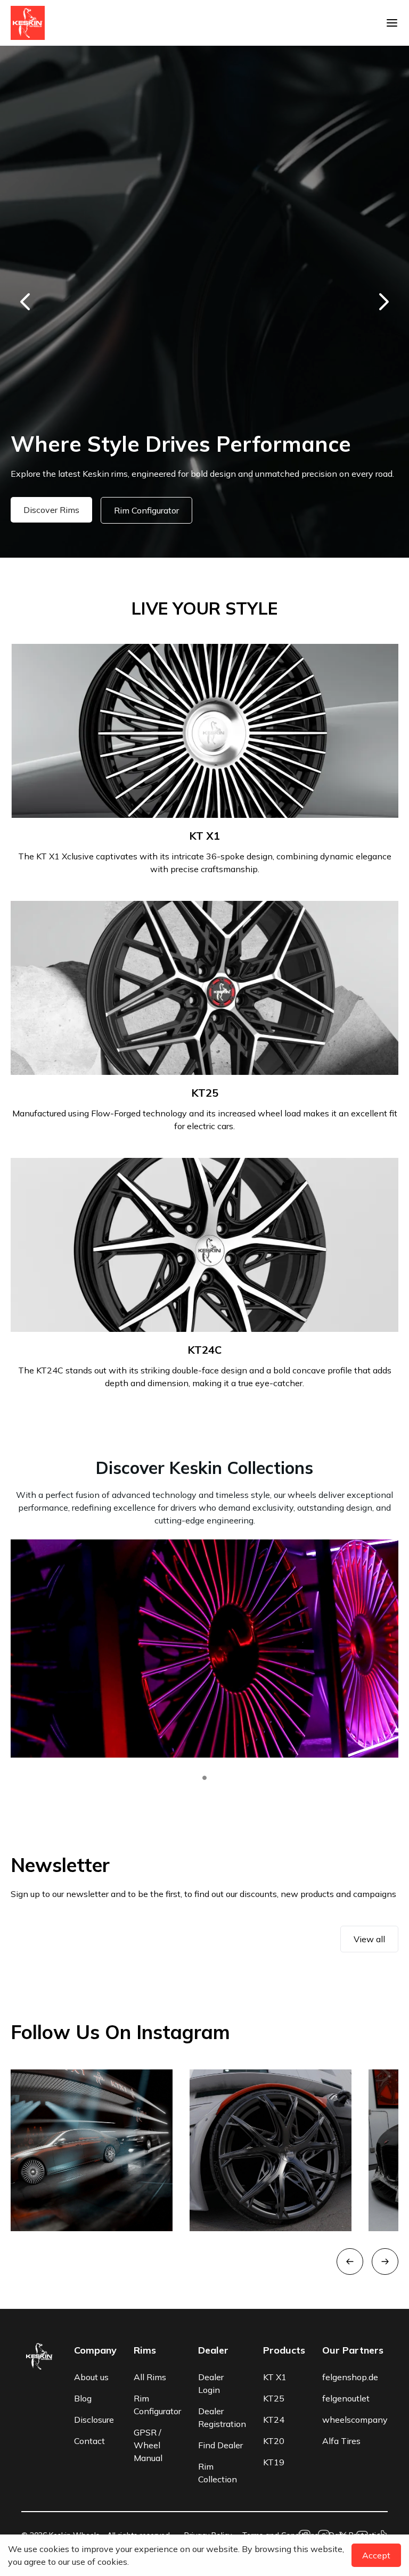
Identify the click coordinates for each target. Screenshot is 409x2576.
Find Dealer (220, 2445)
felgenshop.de (350, 2377)
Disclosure (94, 2420)
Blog (83, 2398)
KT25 (274, 2398)
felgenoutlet (346, 2398)
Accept (376, 2555)
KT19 (274, 2462)
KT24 (274, 2420)
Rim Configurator (125, 510)
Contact (89, 2441)
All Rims (150, 2377)
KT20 (274, 2441)
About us (91, 2377)
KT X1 (275, 2377)
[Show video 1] (204, 1778)
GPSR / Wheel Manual (148, 2445)
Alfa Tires (341, 2441)
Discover (40, 510)
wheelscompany (355, 2420)
